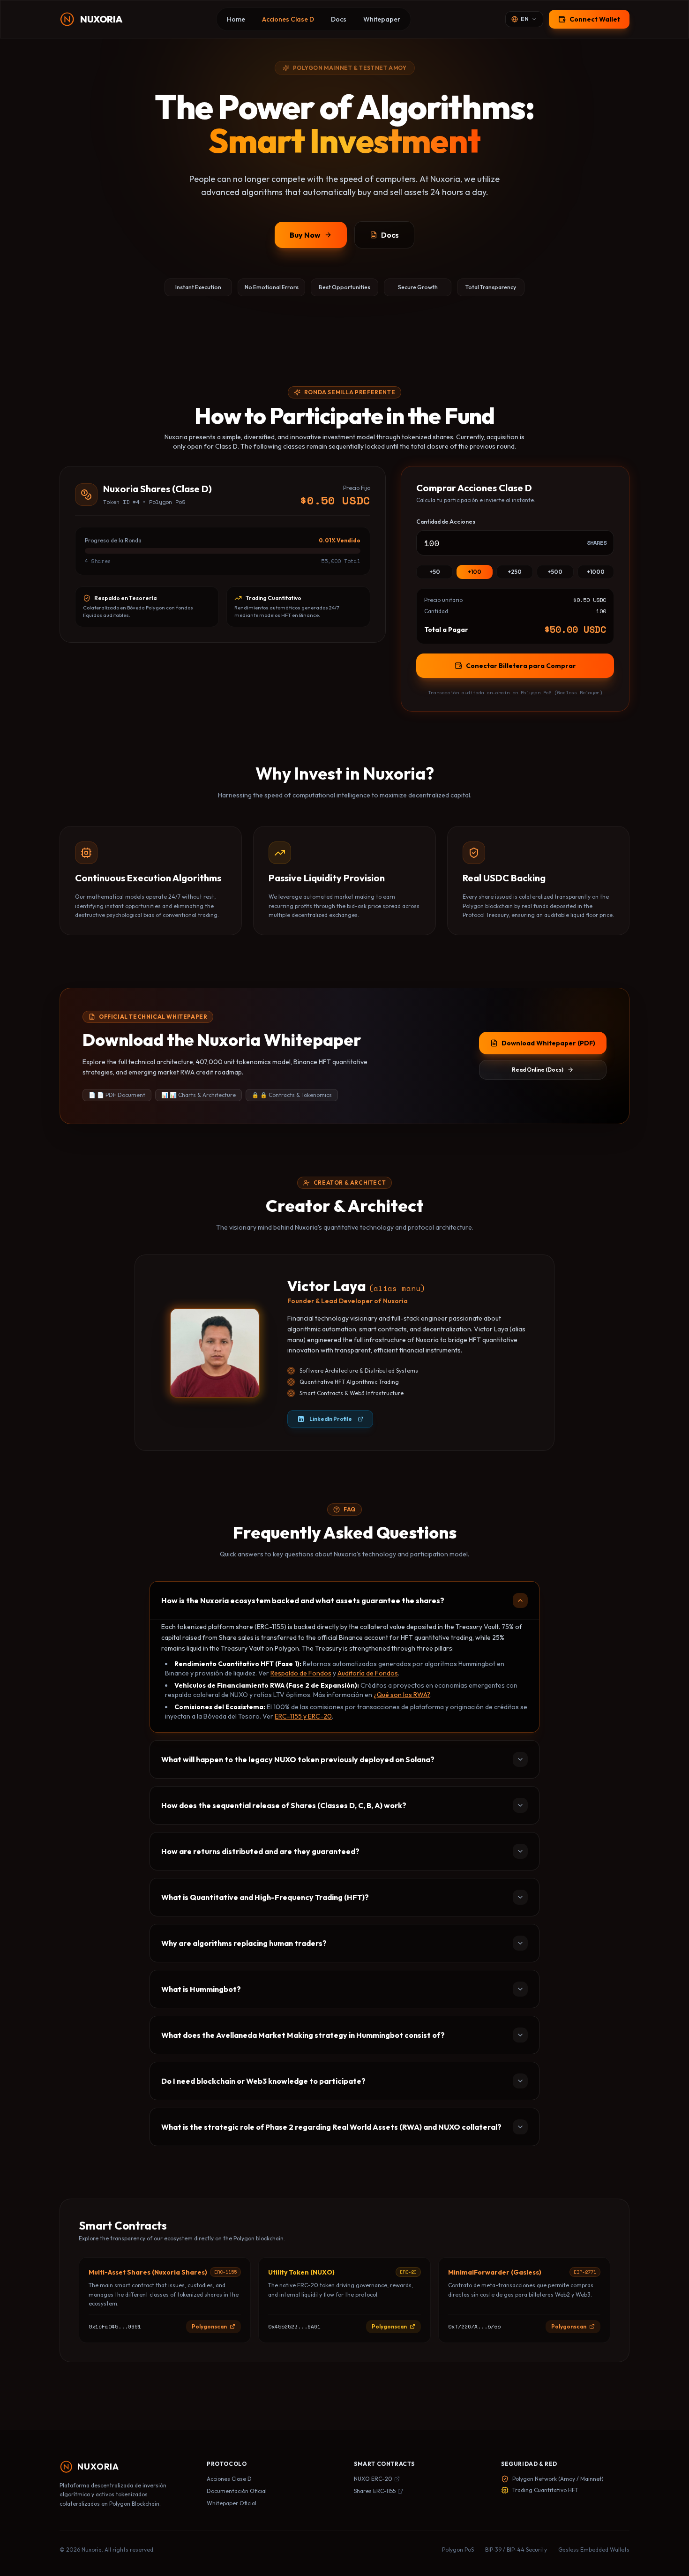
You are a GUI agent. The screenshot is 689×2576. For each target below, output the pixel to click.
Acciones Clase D (288, 19)
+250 (515, 572)
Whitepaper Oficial (232, 2503)
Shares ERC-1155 (375, 2491)
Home (236, 19)
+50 (435, 572)
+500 (555, 572)
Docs (339, 19)
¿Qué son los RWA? (402, 1695)
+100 (475, 572)
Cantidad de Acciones (446, 522)
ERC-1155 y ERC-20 (303, 1716)
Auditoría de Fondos (368, 1673)
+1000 (596, 572)
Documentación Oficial (237, 2491)
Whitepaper (382, 19)
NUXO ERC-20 (373, 2479)
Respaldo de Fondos (301, 1673)
